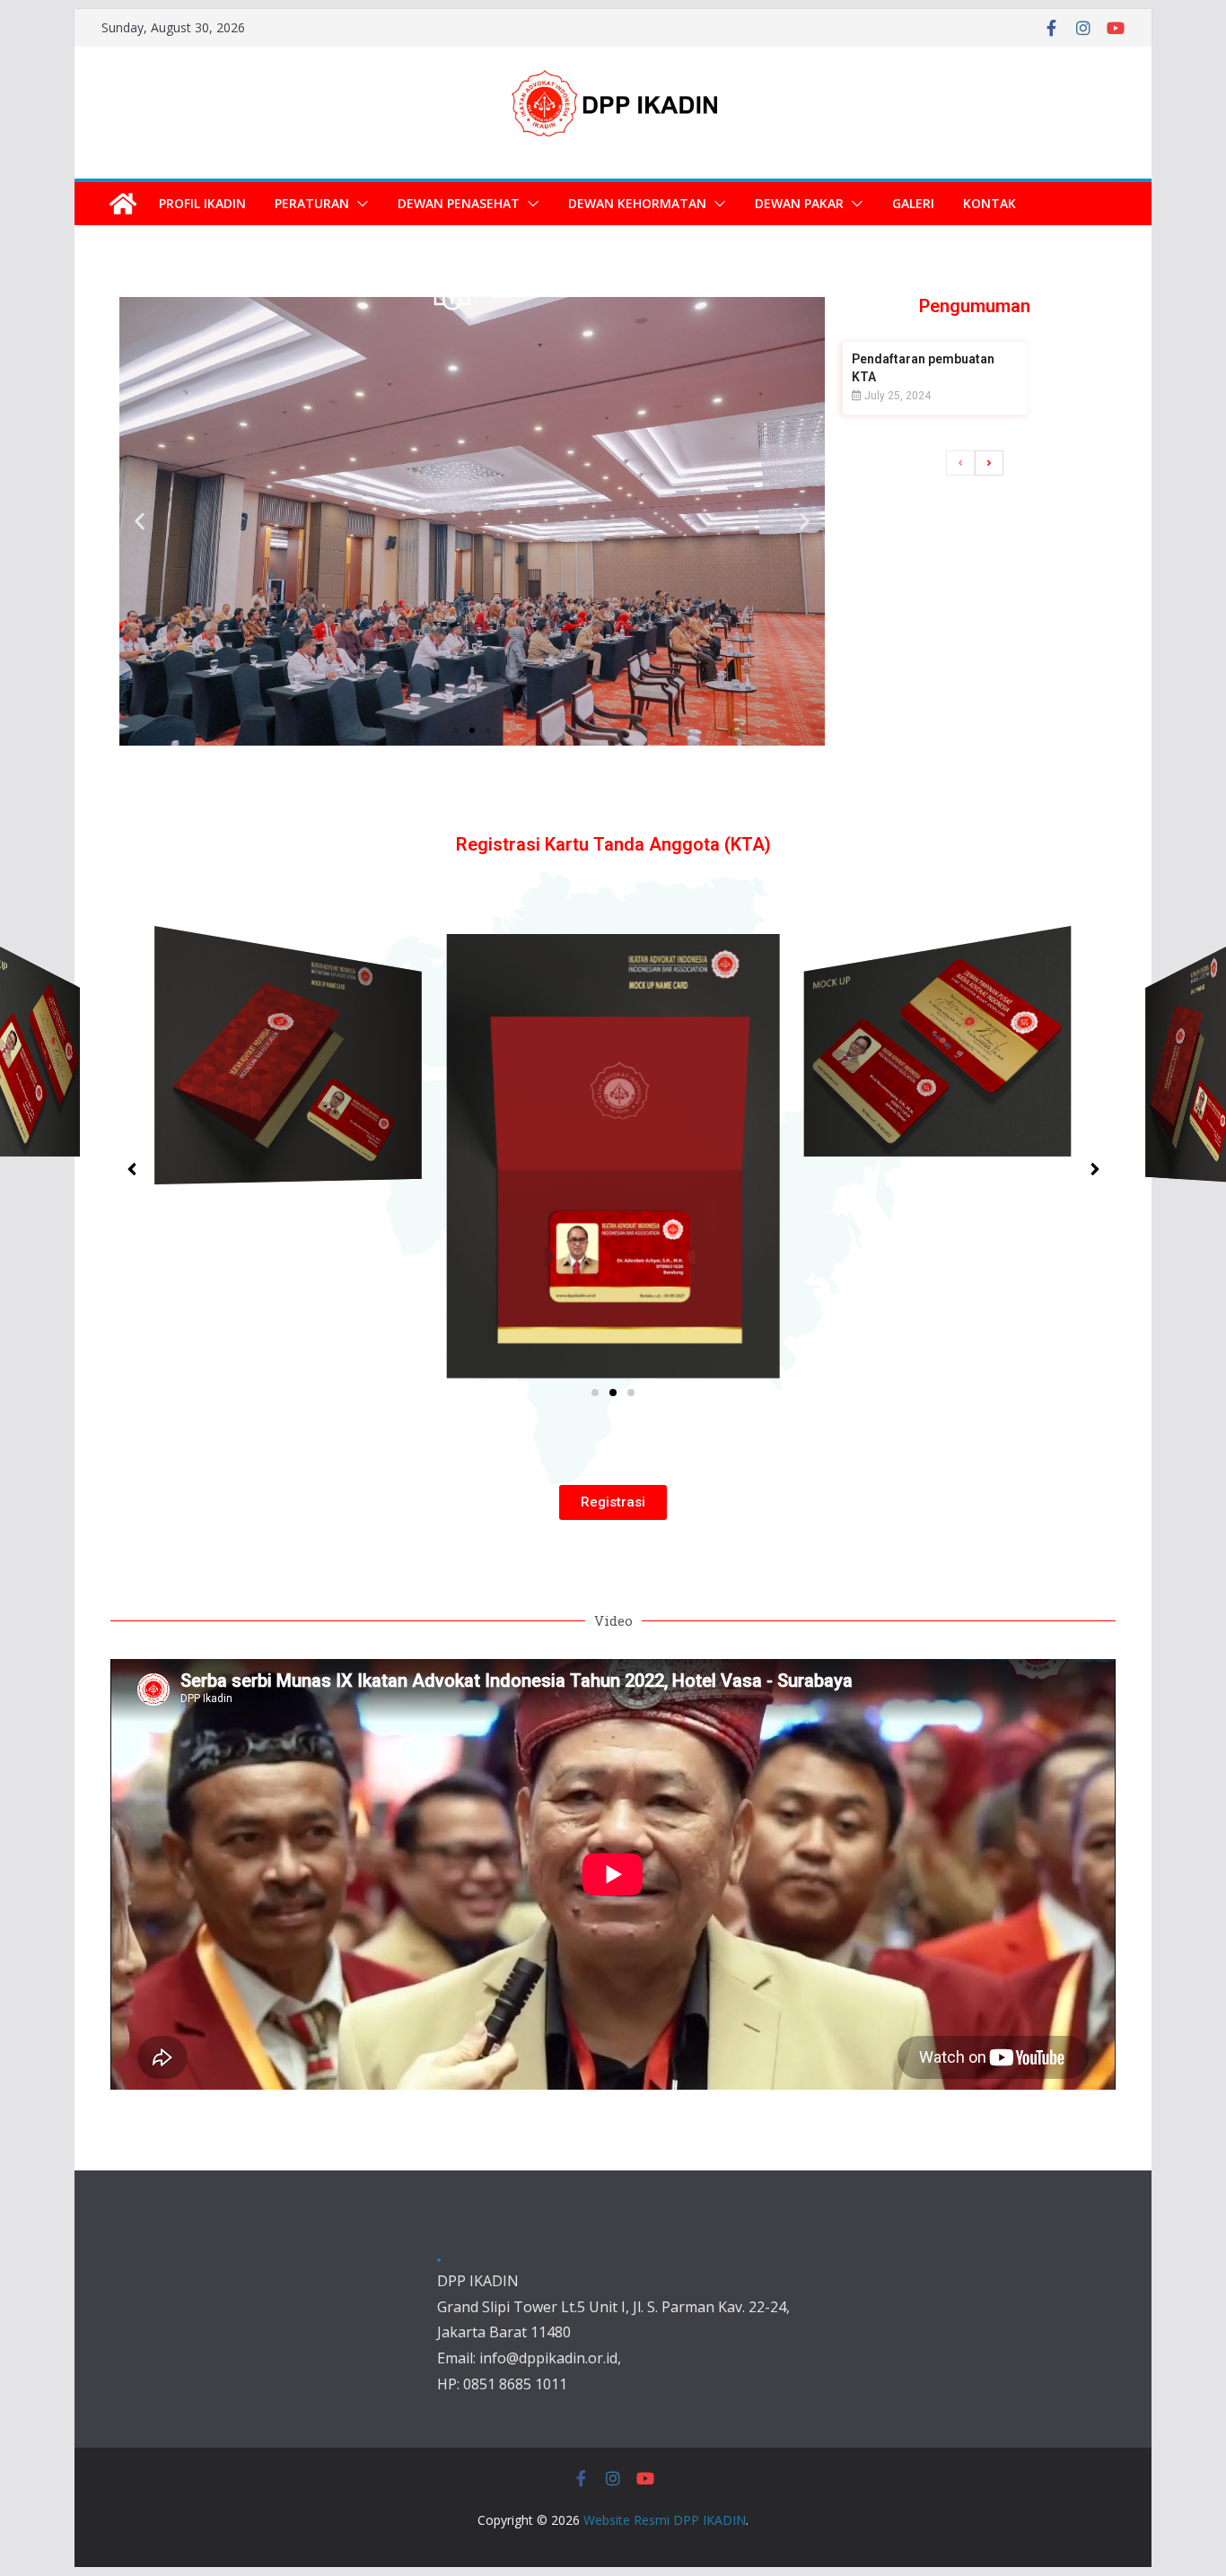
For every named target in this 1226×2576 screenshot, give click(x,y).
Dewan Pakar (799, 203)
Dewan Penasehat (459, 203)
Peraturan (312, 203)
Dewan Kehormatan (637, 203)
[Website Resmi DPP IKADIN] (123, 204)
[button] (359, 204)
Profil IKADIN (202, 203)
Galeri (913, 203)
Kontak (990, 203)
